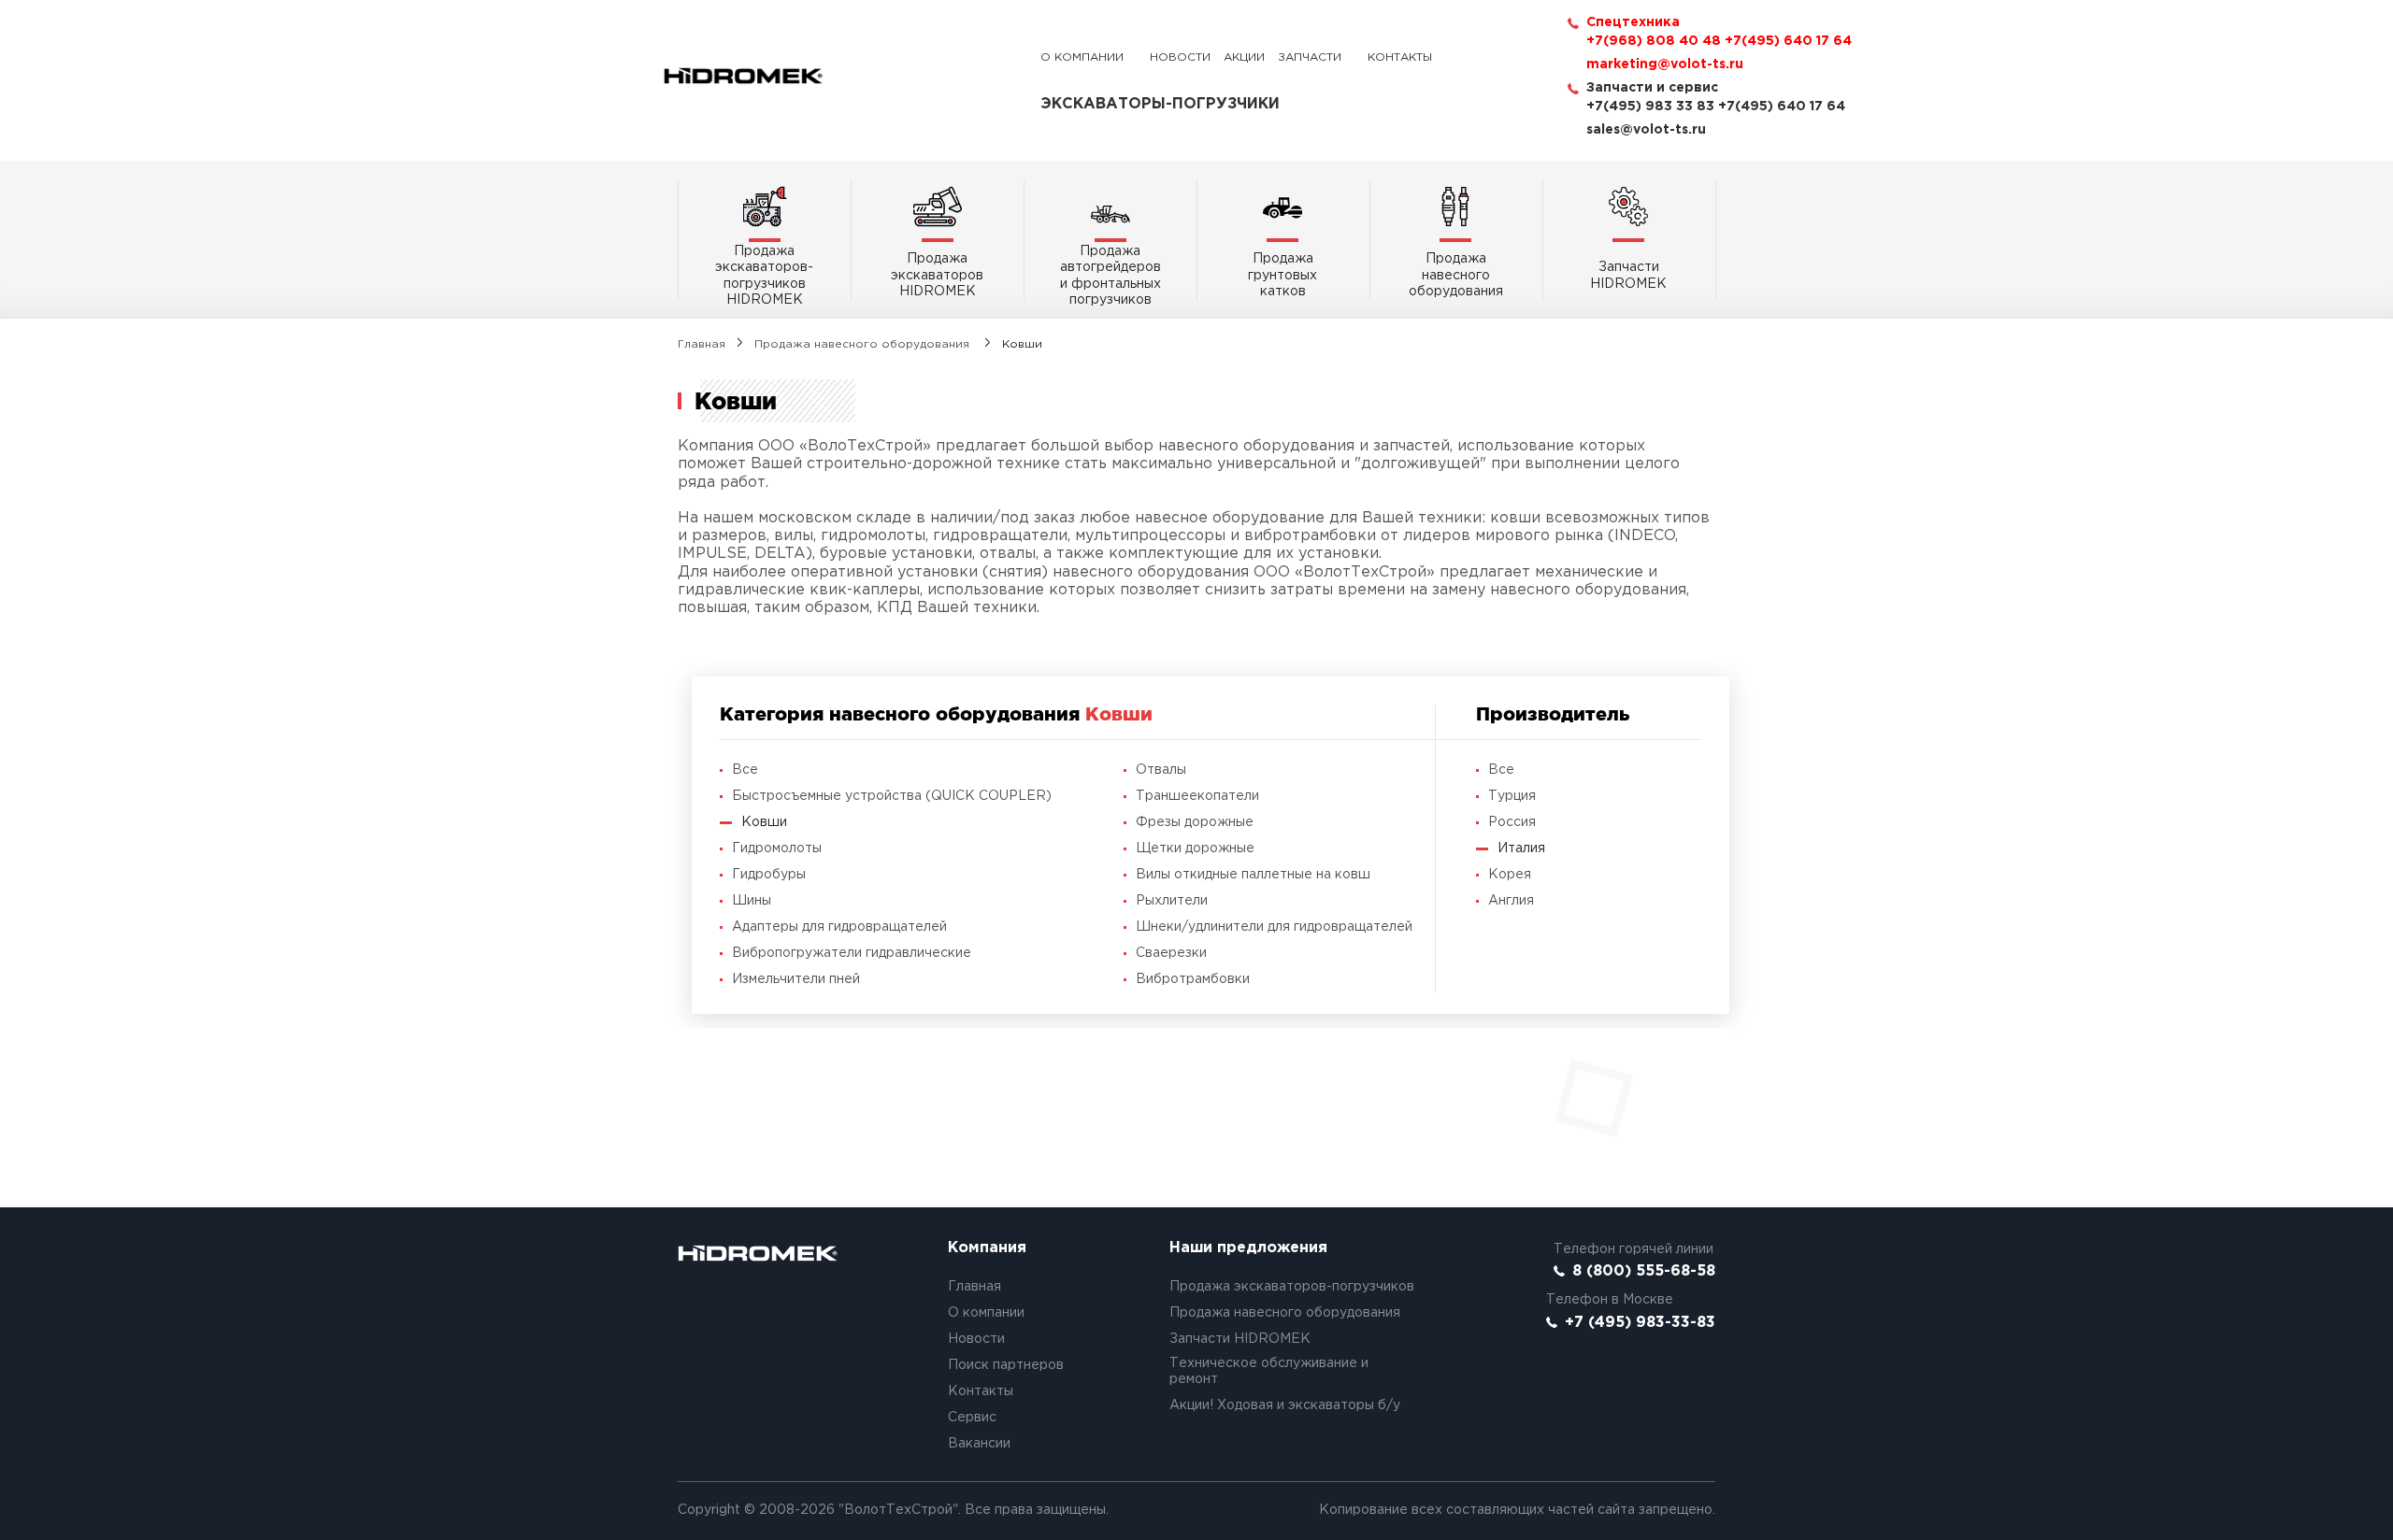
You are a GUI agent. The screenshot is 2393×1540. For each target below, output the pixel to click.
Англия (1511, 901)
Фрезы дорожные (1195, 822)
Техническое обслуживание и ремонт (1269, 1372)
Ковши (764, 822)
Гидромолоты (777, 848)
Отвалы (1161, 770)
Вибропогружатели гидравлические (852, 953)
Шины (752, 901)
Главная (702, 344)
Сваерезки (1171, 953)
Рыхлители (1172, 901)
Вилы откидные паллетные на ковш (1253, 875)
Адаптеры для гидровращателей (839, 927)
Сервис (972, 1418)
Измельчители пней (796, 979)
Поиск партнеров (1006, 1365)
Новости (1180, 57)
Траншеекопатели (1197, 796)
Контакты (1400, 57)
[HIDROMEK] (743, 76)
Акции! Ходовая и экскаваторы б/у (1285, 1405)
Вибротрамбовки (1193, 979)
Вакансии (979, 1444)
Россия (1512, 822)
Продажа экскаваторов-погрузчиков (1292, 1287)
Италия (1521, 848)
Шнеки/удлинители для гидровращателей (1274, 927)
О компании (1082, 57)
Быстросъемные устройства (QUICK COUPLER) (892, 796)
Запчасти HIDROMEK (1240, 1339)
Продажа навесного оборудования (864, 344)
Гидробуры (769, 875)
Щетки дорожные (1195, 848)
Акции (1244, 57)
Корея (1510, 875)
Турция (1512, 796)
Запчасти (1310, 57)
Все (745, 770)
